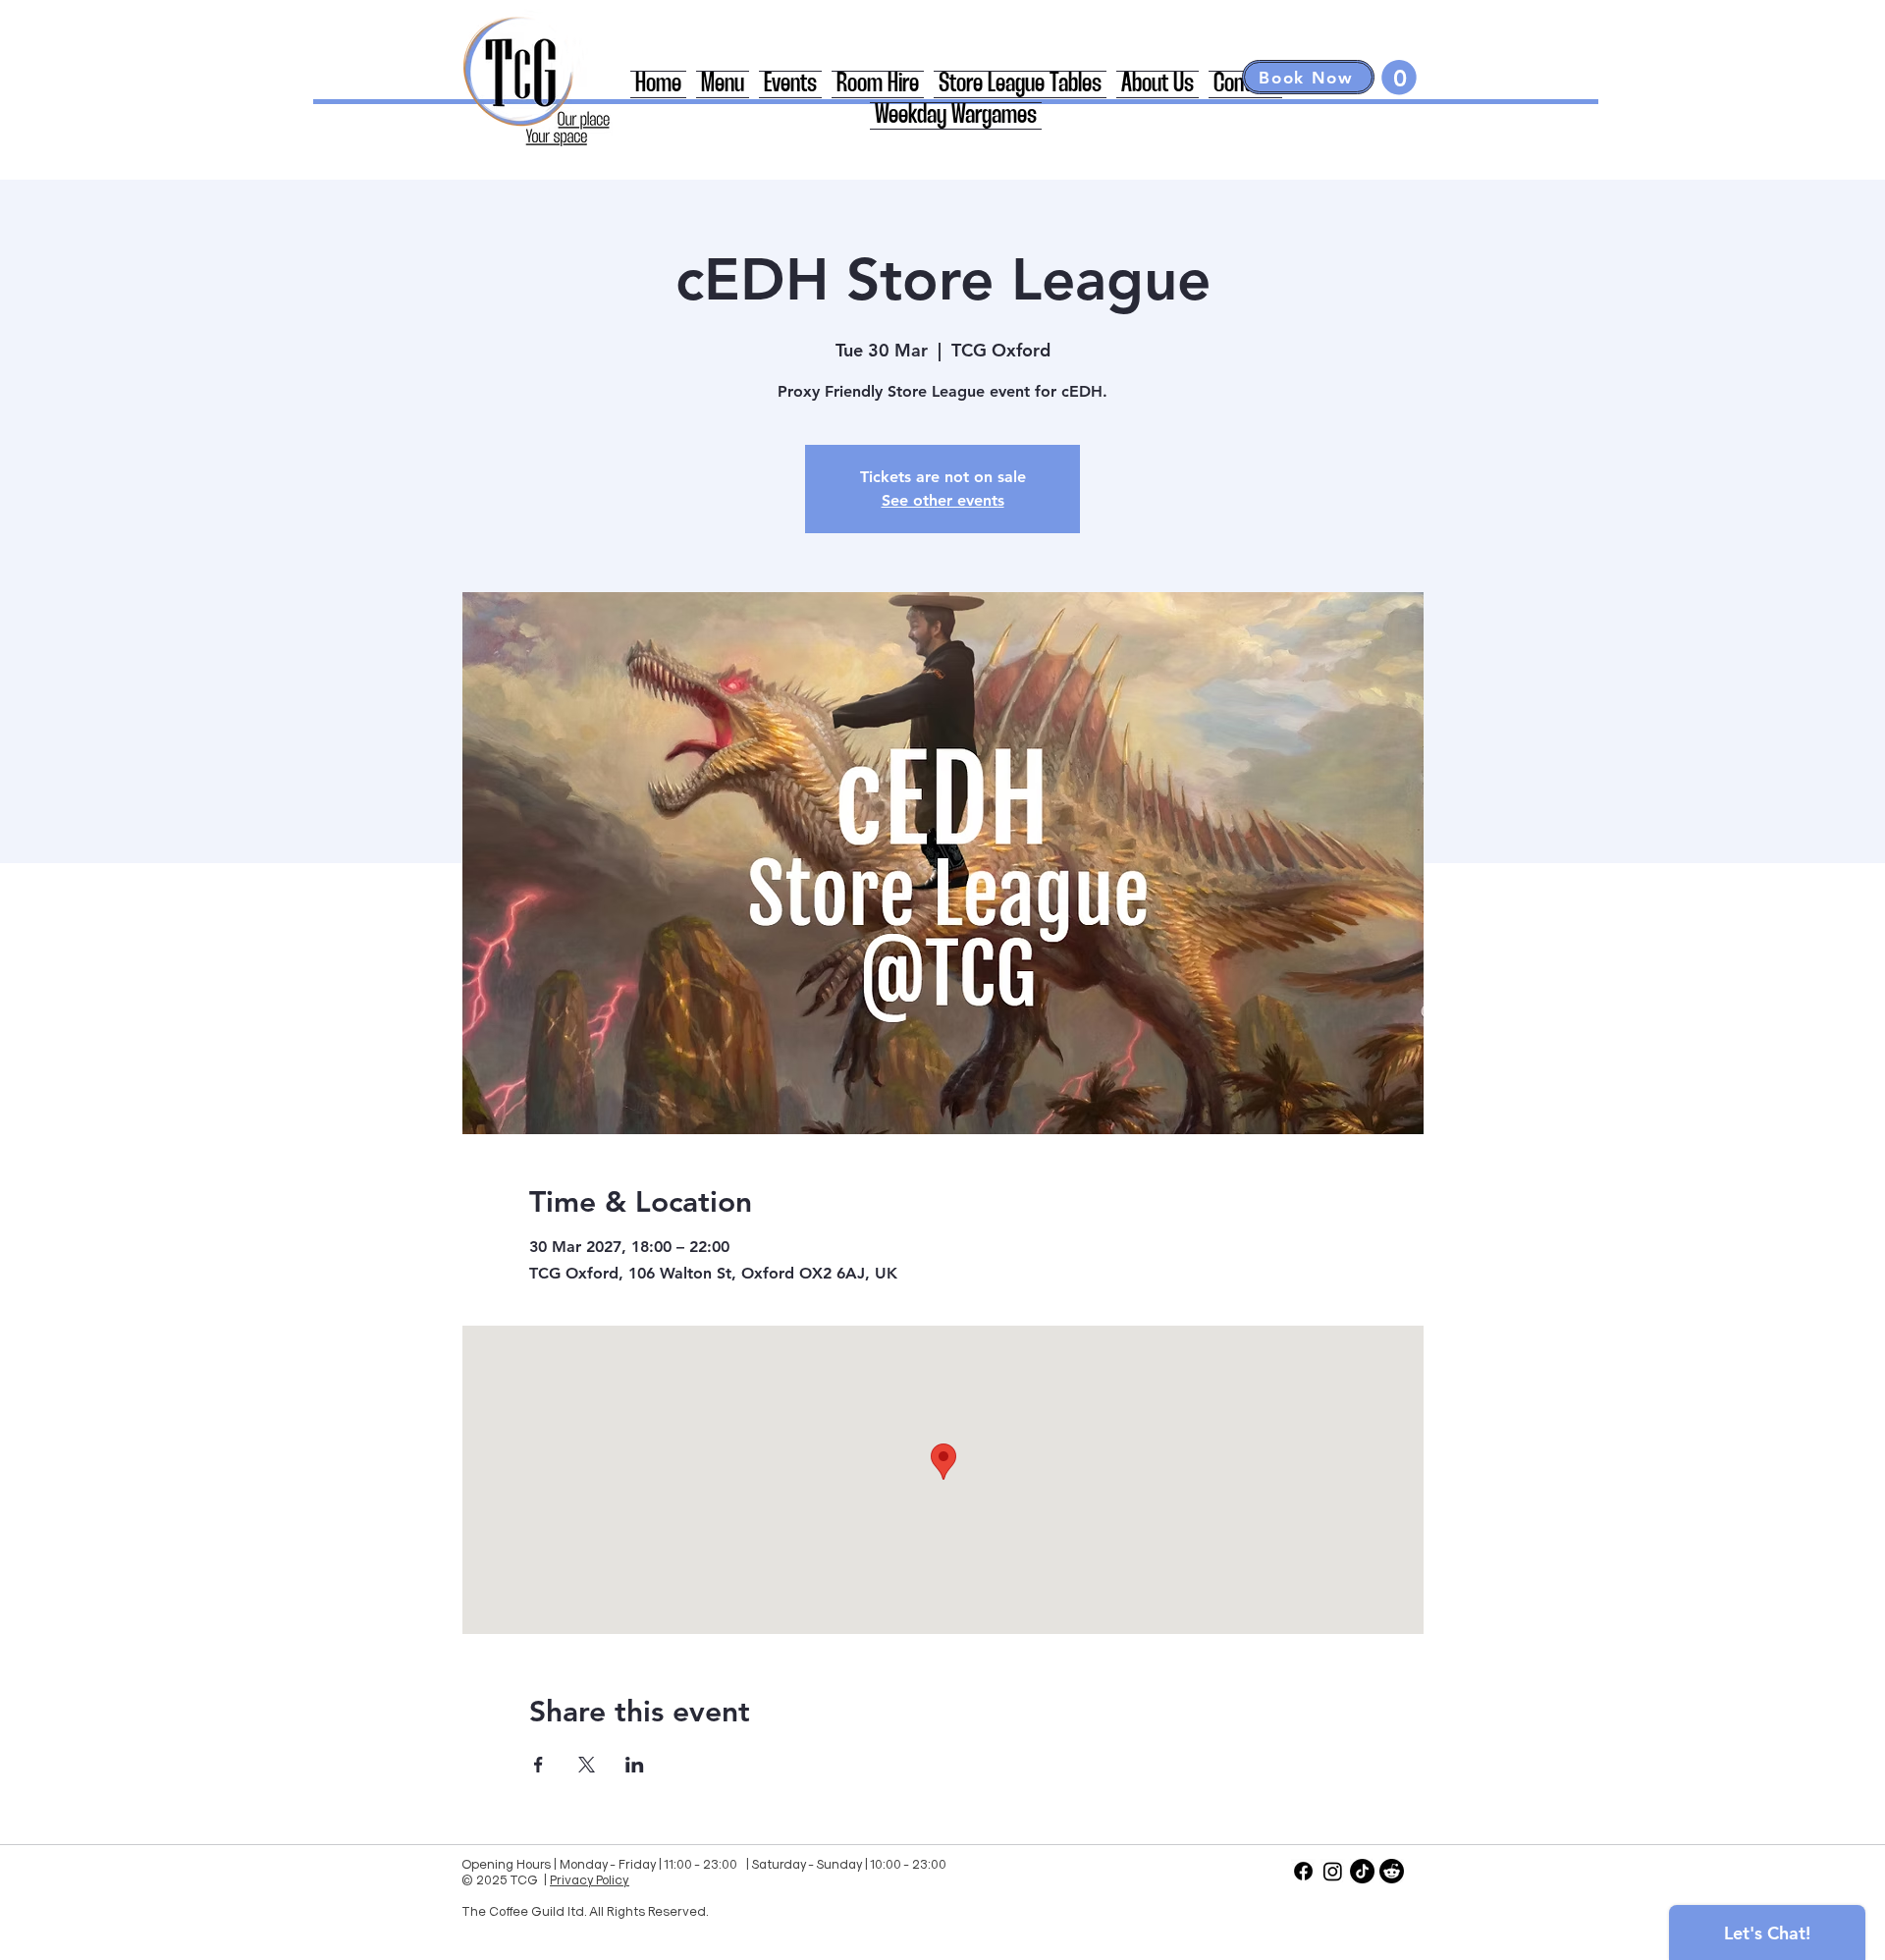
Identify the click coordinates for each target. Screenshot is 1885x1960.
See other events (943, 500)
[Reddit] (1392, 1871)
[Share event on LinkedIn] (635, 1765)
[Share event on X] (587, 1765)
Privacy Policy (590, 1879)
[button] (1399, 78)
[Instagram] (1333, 1871)
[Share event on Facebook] (539, 1765)
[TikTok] (1362, 1871)
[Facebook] (1303, 1871)
